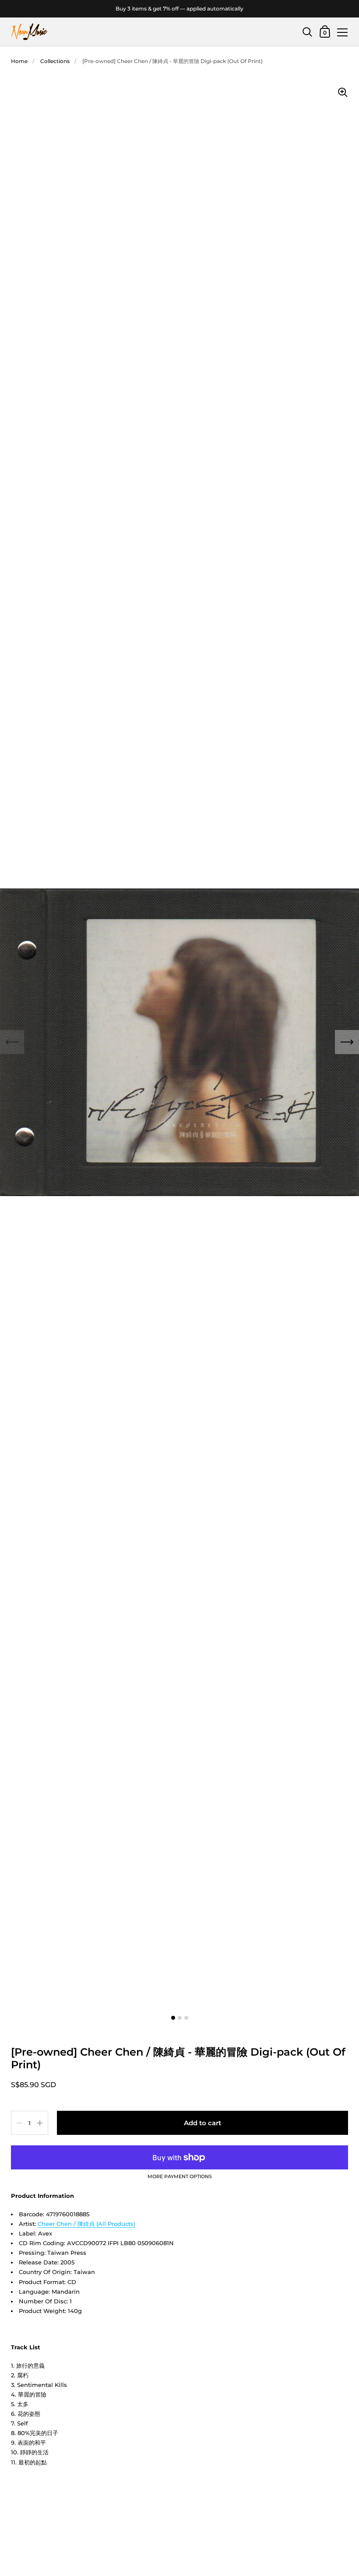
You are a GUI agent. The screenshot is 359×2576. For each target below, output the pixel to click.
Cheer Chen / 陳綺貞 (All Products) (86, 2224)
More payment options (180, 2177)
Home (19, 61)
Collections (55, 61)
